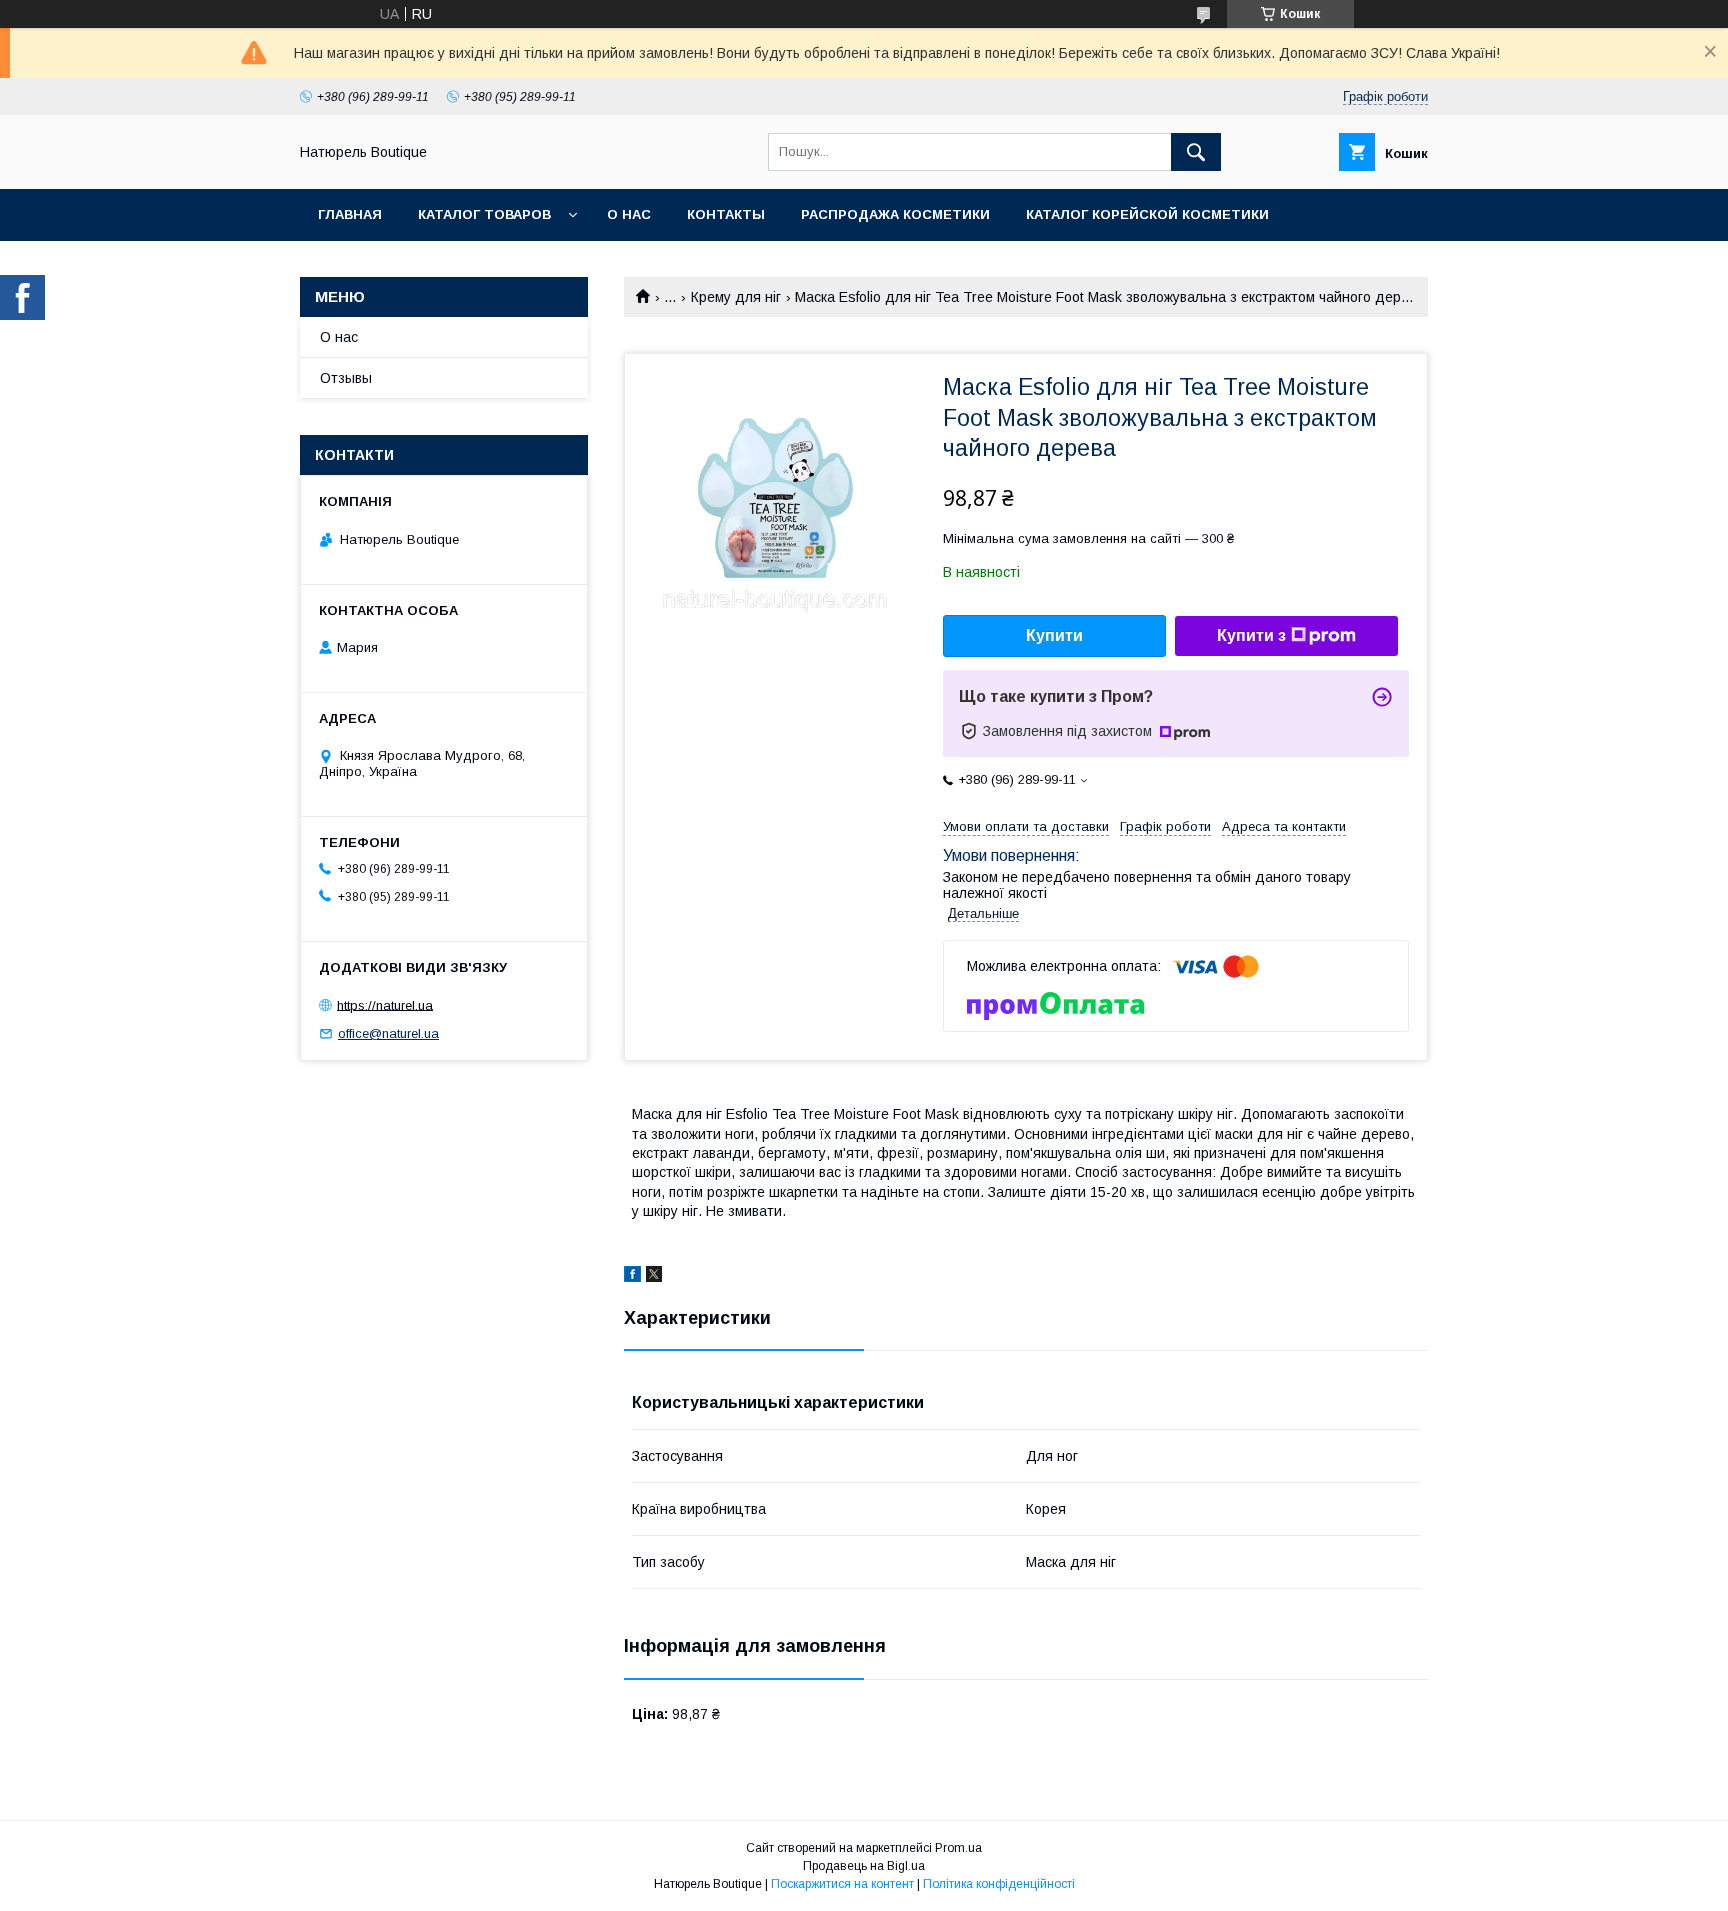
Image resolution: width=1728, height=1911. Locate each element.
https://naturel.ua (385, 1004)
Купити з (1251, 635)
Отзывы (346, 378)
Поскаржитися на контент (842, 1884)
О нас (629, 214)
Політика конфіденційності (999, 1884)
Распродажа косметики (895, 214)
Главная (350, 214)
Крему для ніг (736, 297)
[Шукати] (1196, 152)
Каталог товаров (484, 214)
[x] (654, 1277)
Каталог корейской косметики (1147, 214)
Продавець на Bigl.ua (864, 1866)
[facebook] (632, 1277)
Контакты (726, 214)
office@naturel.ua (388, 1033)
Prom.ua (958, 1848)
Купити (1054, 635)
